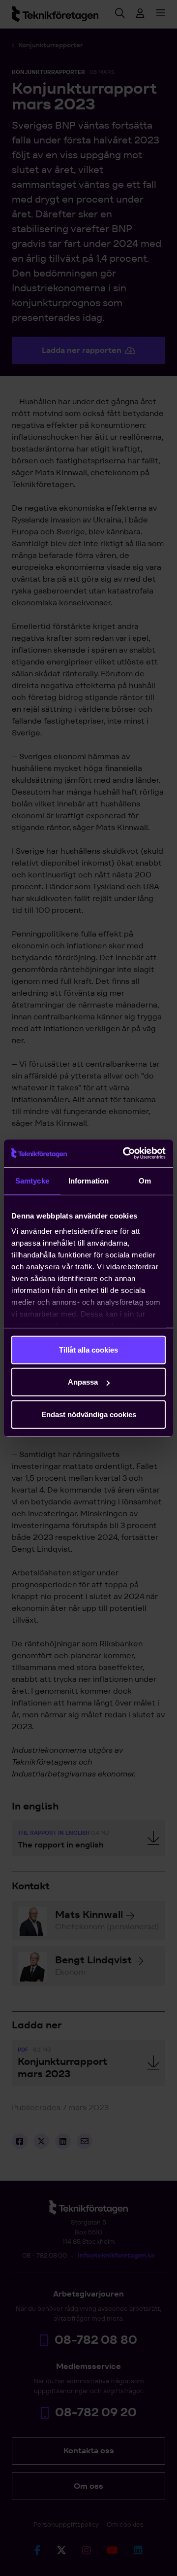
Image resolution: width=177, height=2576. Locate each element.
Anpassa (83, 1382)
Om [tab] (145, 1180)
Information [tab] (88, 1180)
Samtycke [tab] (32, 1180)
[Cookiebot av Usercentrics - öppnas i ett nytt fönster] (125, 1153)
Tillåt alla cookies (88, 1349)
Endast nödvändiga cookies (89, 1414)
